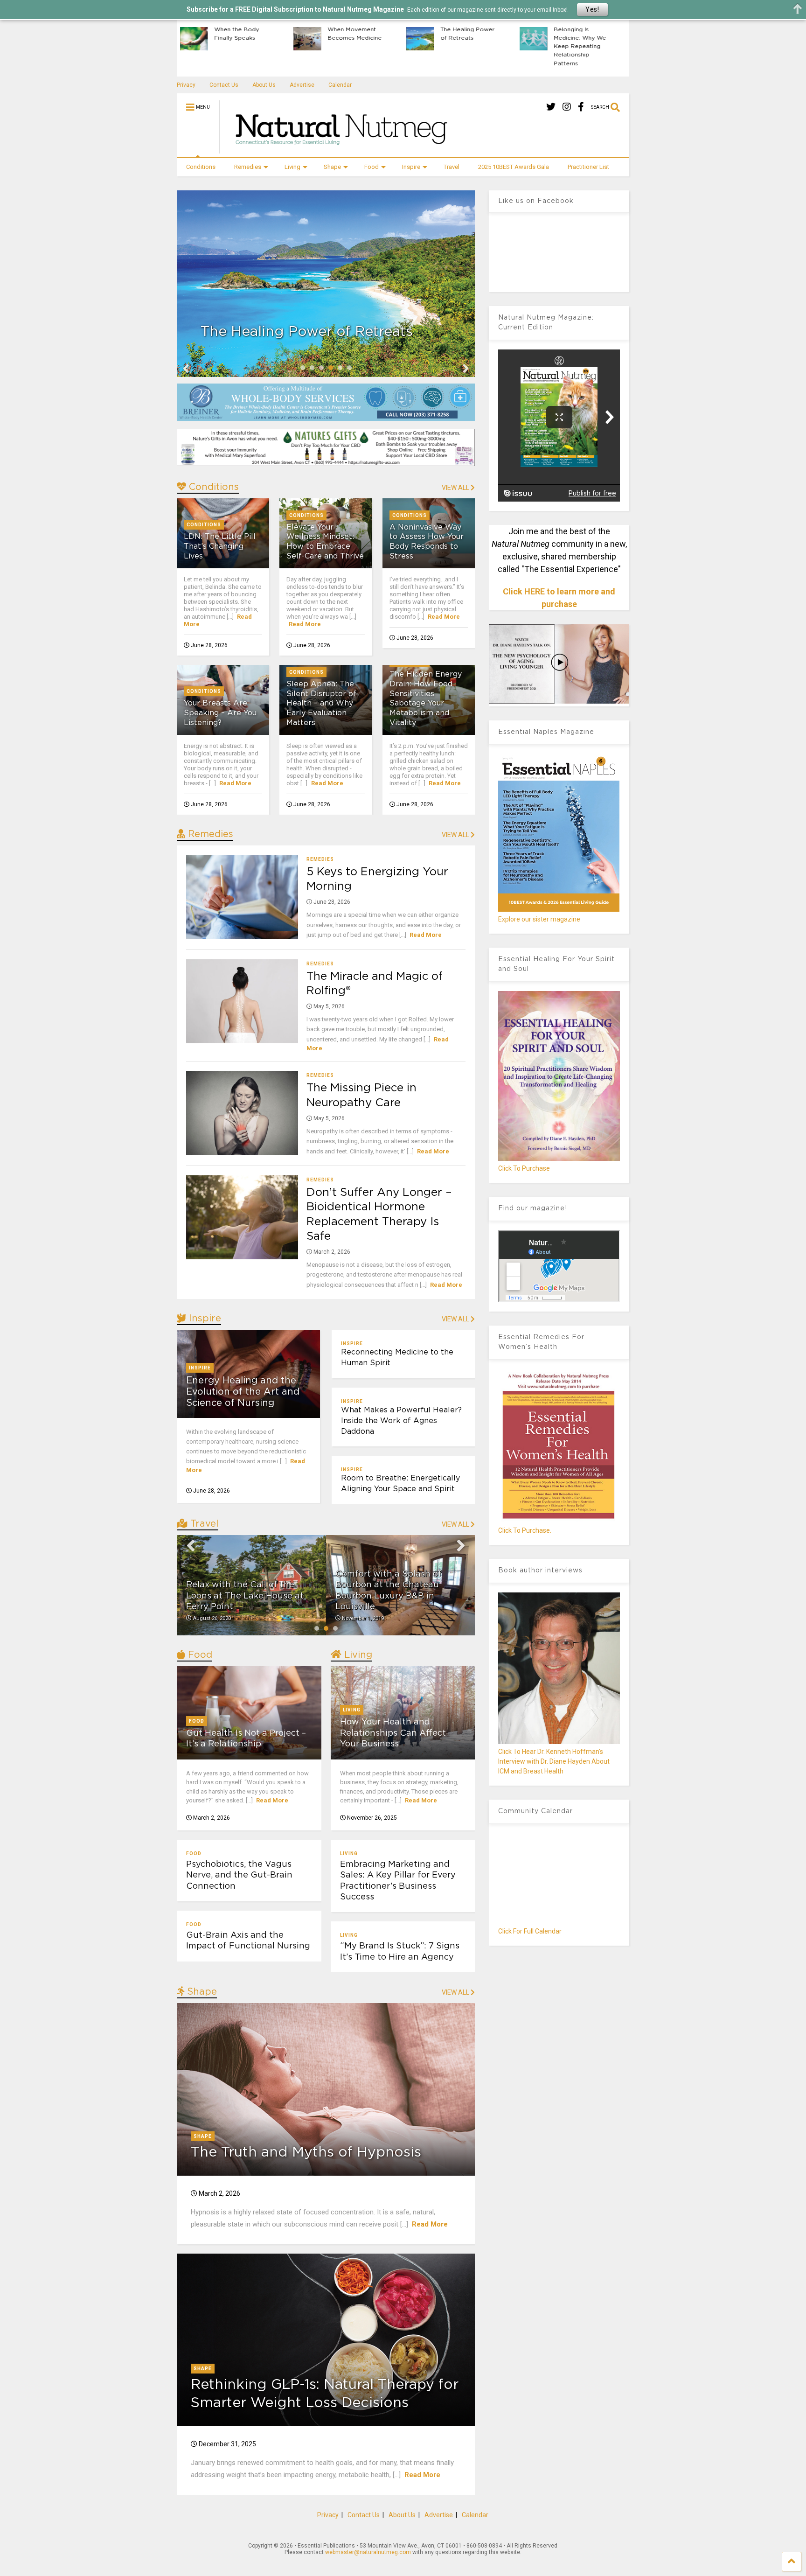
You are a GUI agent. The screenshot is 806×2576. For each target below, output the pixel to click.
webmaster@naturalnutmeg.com (368, 2552)
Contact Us (224, 85)
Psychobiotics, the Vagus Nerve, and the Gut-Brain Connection (239, 1875)
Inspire (411, 167)
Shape (332, 167)
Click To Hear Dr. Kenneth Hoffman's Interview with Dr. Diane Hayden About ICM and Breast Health (554, 1761)
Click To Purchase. (525, 1530)
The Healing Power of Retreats (266, 34)
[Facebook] (581, 107)
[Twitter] (551, 107)
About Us (264, 85)
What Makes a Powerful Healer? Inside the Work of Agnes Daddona (401, 1421)
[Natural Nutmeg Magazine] (337, 150)
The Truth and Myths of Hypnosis (306, 2152)
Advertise (302, 85)
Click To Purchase (524, 1168)
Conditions (201, 167)
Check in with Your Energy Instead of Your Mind (492, 38)
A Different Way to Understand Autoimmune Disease (605, 42)
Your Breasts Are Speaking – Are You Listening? (220, 713)
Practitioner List (588, 167)
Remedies (248, 167)
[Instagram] (567, 107)
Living (292, 167)
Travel (452, 167)
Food (372, 167)
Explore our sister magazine (539, 919)
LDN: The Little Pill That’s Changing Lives (220, 546)
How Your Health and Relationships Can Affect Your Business (393, 1733)
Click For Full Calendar (530, 1931)
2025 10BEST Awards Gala (514, 167)
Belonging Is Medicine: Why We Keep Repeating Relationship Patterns (378, 46)
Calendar (340, 85)
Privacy (186, 85)
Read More (305, 624)
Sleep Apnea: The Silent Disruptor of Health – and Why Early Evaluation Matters (321, 703)
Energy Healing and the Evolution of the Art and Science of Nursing (243, 1392)
